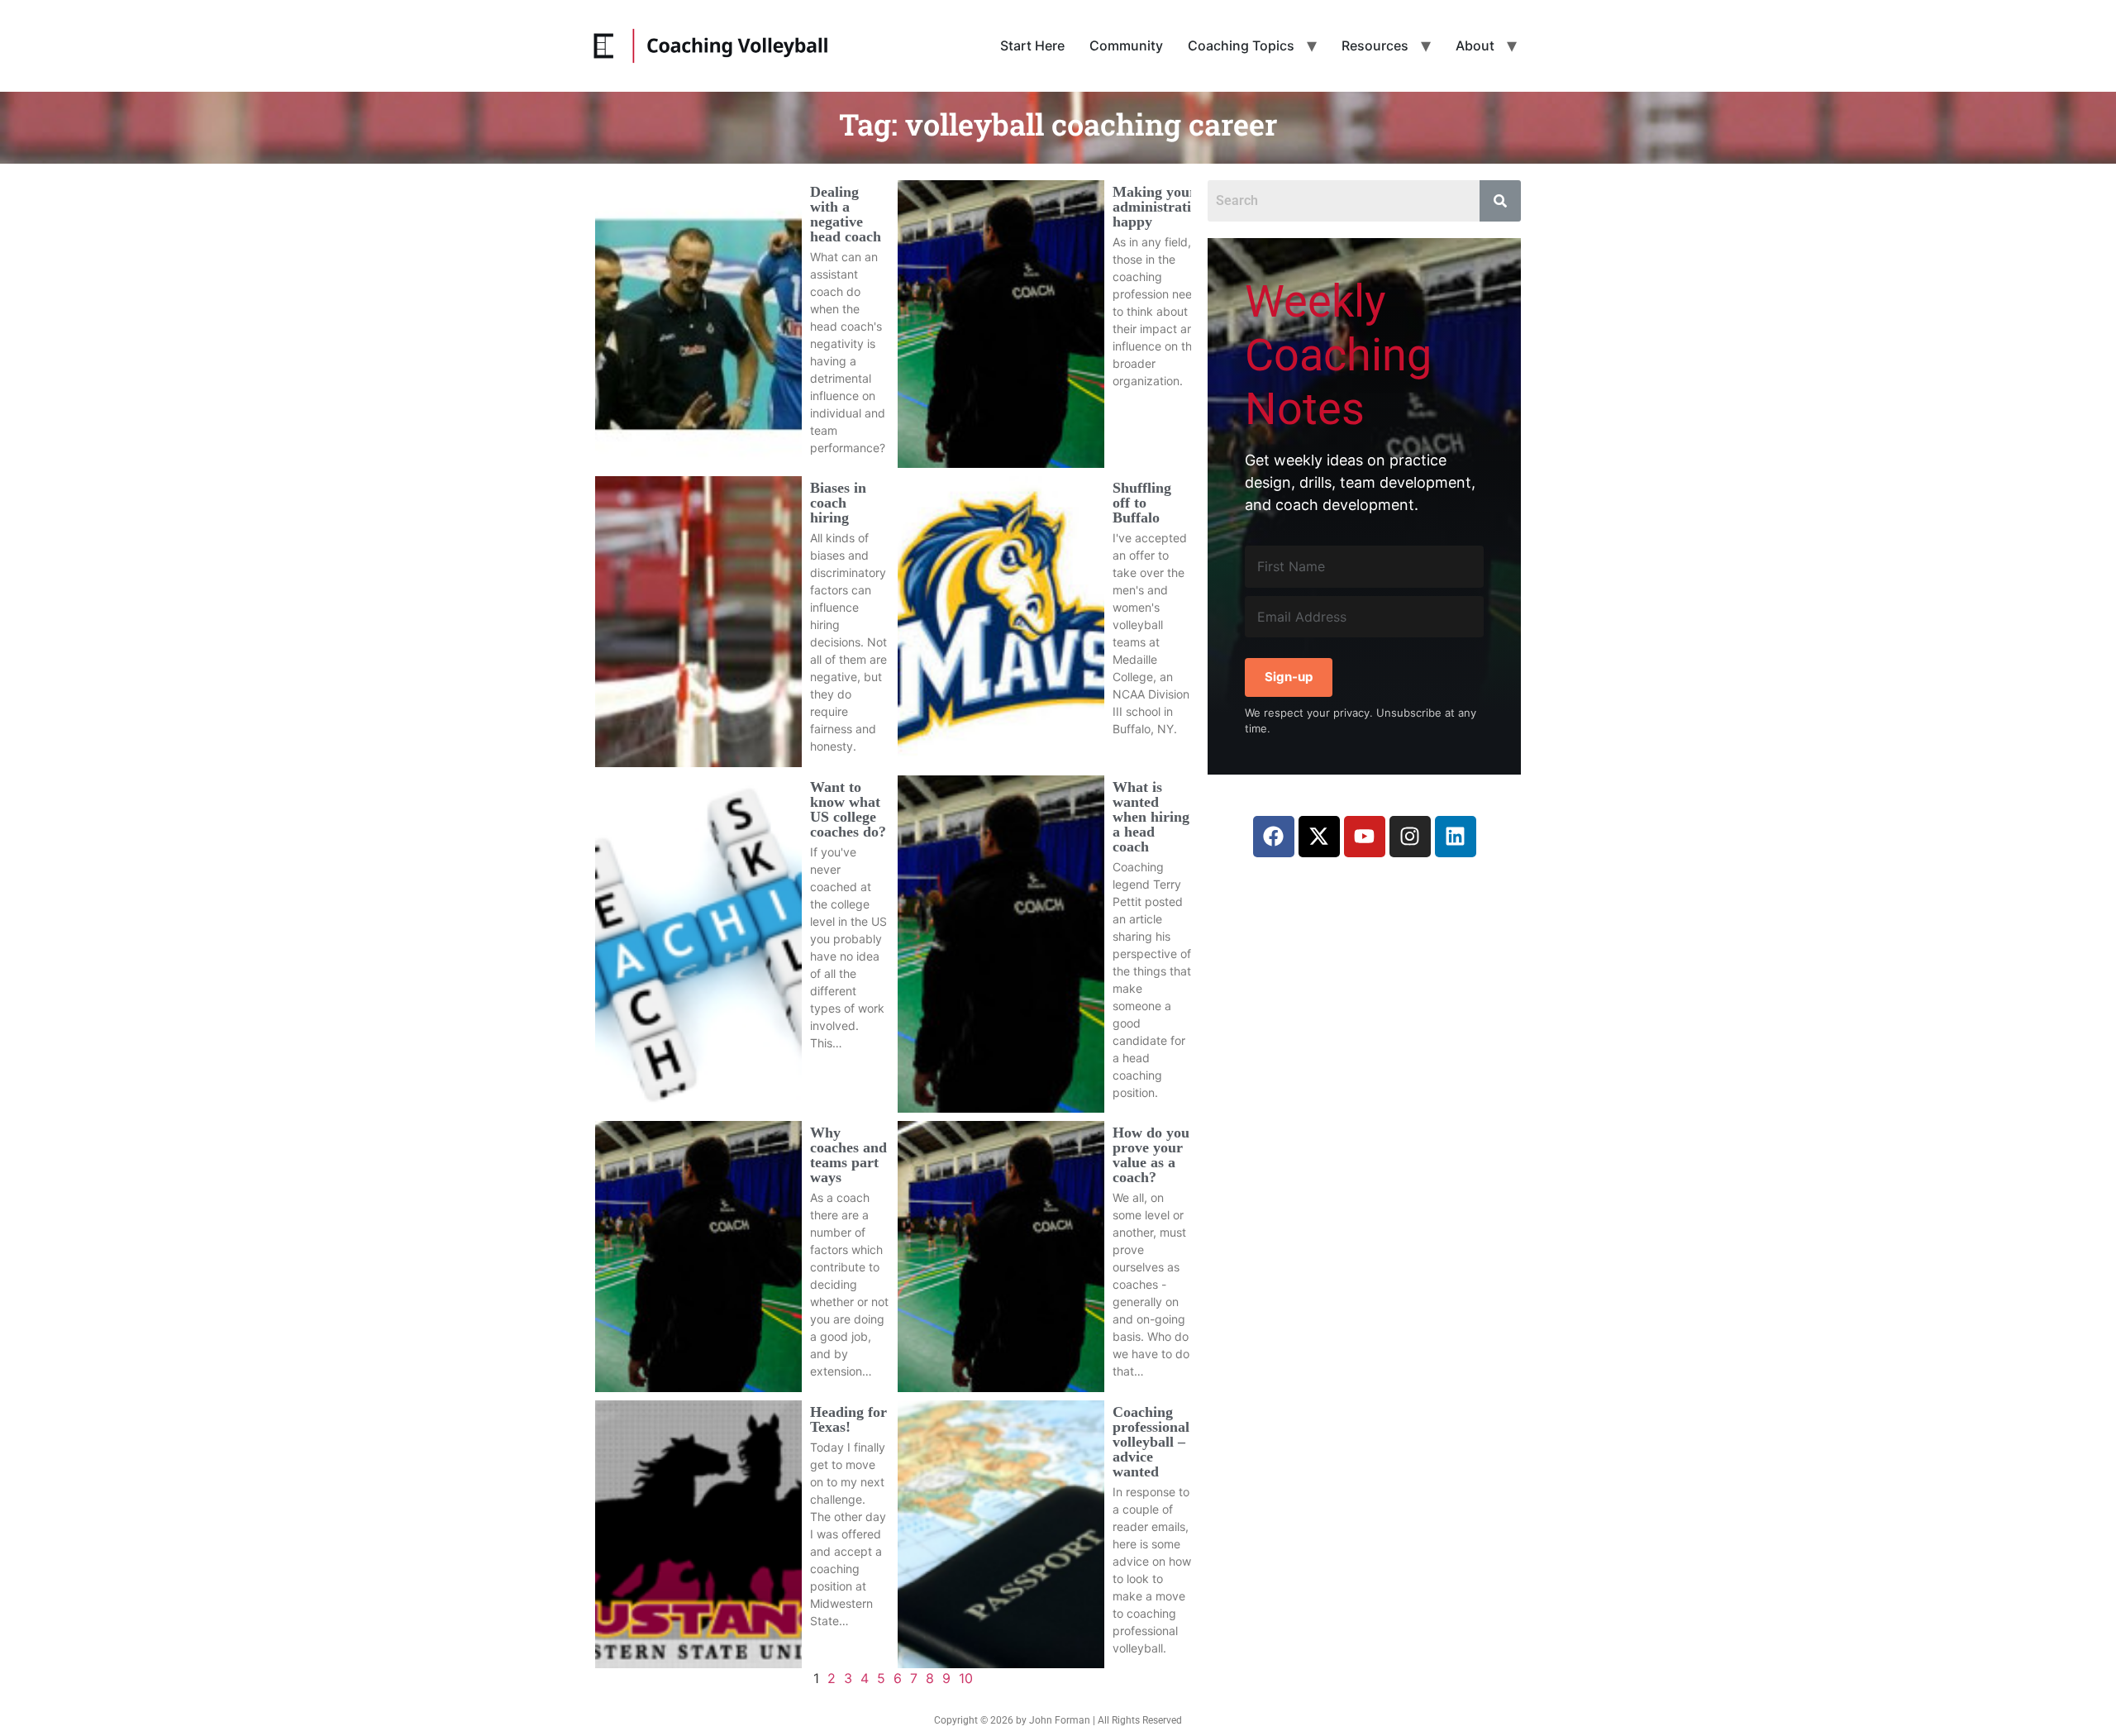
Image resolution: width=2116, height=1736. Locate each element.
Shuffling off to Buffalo (1142, 503)
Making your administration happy (1160, 207)
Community (1126, 45)
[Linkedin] (1456, 837)
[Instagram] (1410, 837)
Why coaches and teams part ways (848, 1155)
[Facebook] (1274, 837)
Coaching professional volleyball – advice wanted (1151, 1442)
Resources (1375, 45)
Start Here (1032, 45)
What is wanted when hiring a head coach (1151, 817)
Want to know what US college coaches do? (848, 809)
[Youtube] (1365, 837)
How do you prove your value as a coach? (1151, 1155)
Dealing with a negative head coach (846, 214)
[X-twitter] (1319, 837)
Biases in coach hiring (838, 503)
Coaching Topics (1241, 45)
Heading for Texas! (848, 1419)
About (1475, 45)
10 (966, 1678)
